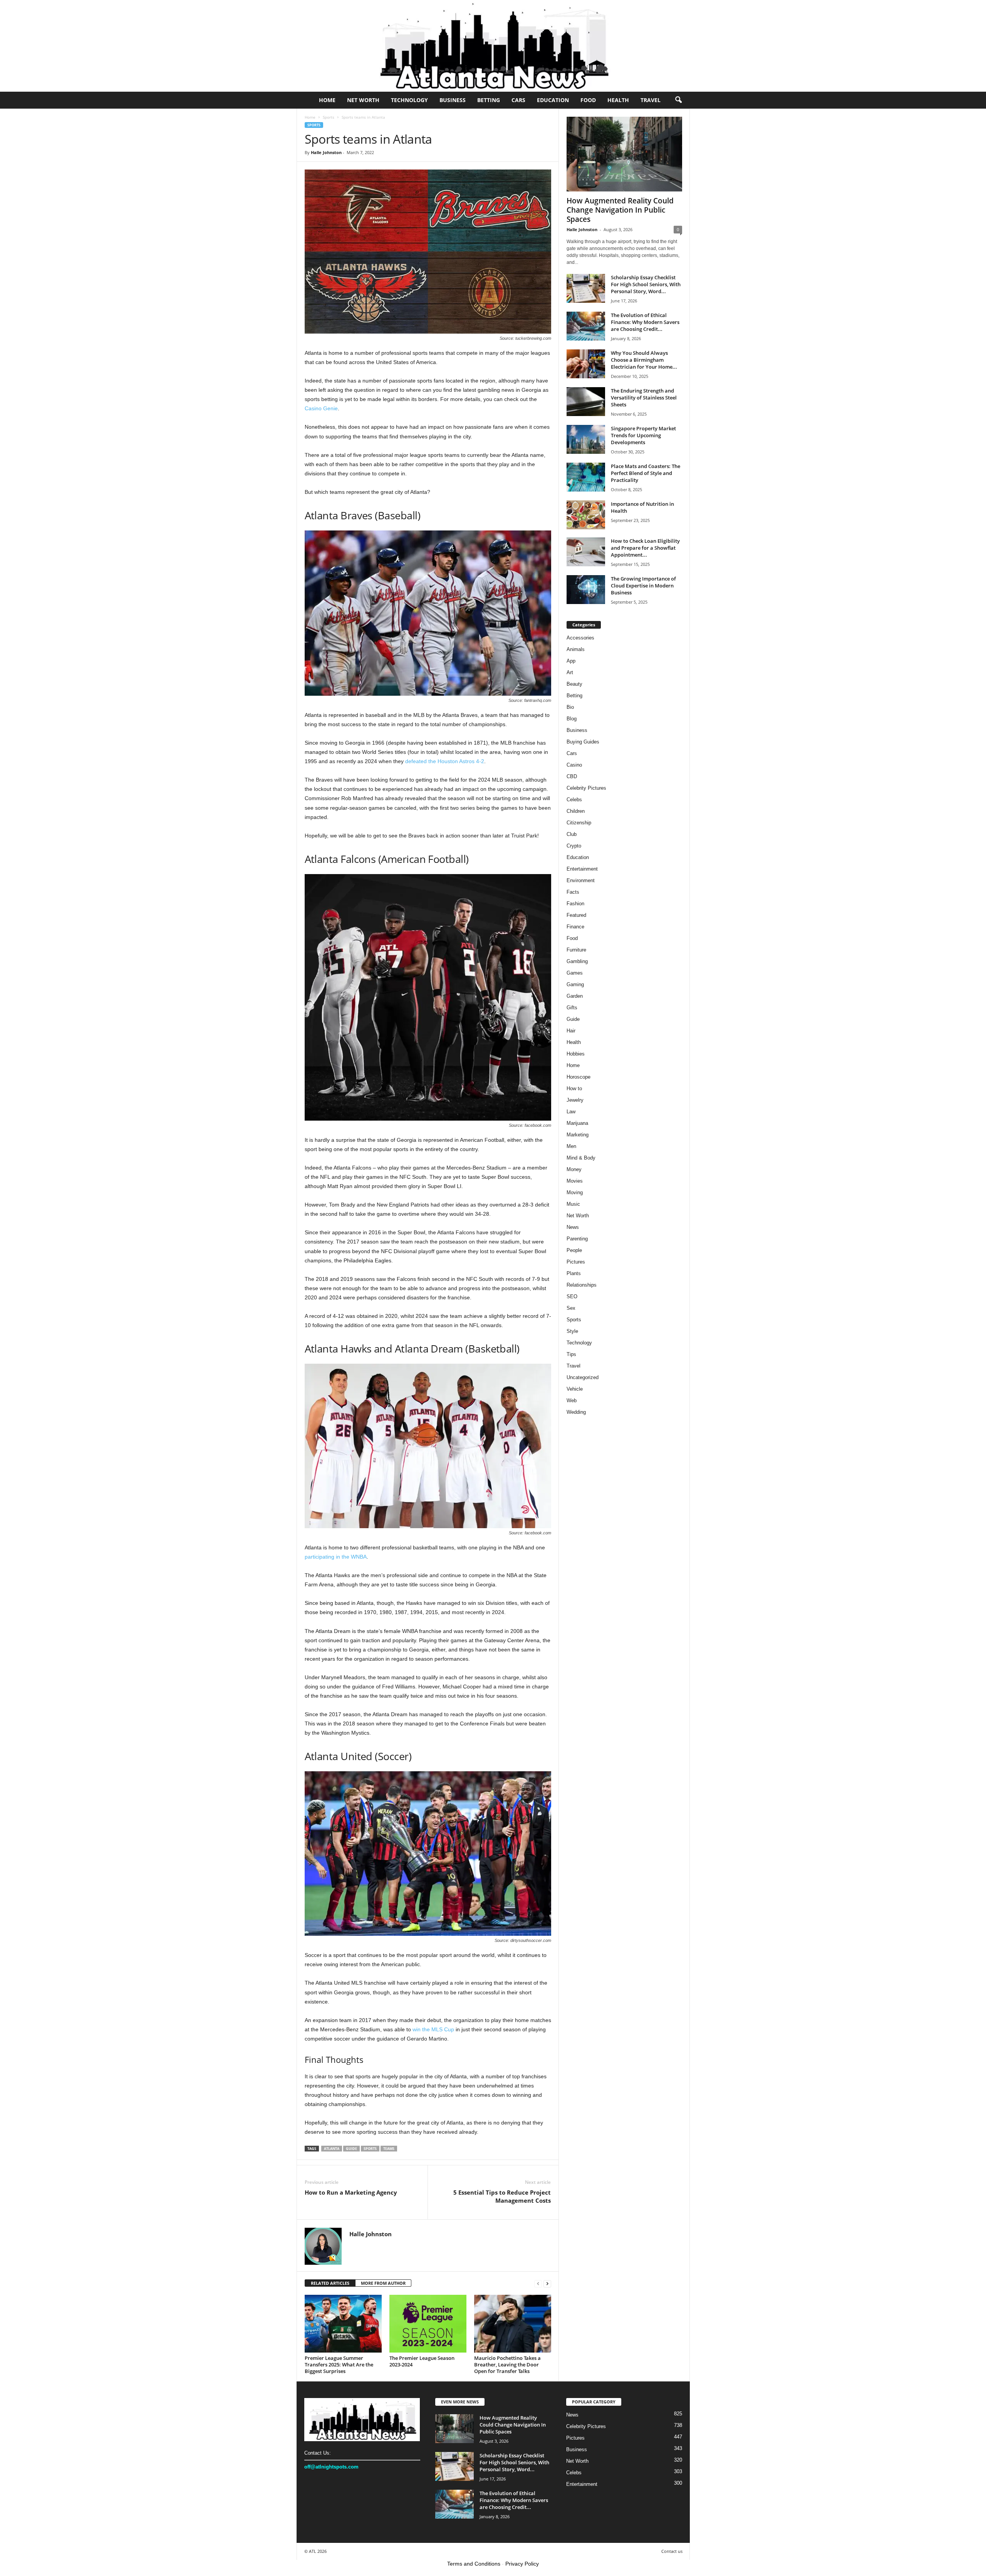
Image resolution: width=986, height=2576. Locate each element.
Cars (518, 100)
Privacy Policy (522, 2564)
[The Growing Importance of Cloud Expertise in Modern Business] (586, 590)
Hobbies (576, 1054)
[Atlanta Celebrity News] (493, 46)
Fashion (575, 904)
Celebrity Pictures (586, 788)
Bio (570, 707)
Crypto (574, 846)
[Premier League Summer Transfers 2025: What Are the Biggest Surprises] (343, 2324)
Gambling (577, 961)
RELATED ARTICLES (330, 2283)
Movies (575, 1181)
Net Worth (363, 100)
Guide (351, 2149)
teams (389, 2149)
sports (370, 2149)
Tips (571, 1354)
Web (572, 1400)
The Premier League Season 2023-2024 (422, 2361)
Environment (581, 880)
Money (574, 1169)
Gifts (572, 1008)
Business (453, 100)
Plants (574, 1273)
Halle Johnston (326, 152)
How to (574, 1088)
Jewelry (575, 1100)
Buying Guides (583, 742)
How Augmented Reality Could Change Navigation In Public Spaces (620, 210)
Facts (573, 892)
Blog (572, 719)
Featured (576, 915)
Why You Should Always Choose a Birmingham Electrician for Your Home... (644, 360)
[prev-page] (538, 2283)
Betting (489, 100)
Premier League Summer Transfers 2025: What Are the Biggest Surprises (339, 2365)
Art (570, 672)
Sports (329, 117)
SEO (572, 1296)
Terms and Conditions (474, 2564)
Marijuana (577, 1123)
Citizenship (579, 823)
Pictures (576, 1262)
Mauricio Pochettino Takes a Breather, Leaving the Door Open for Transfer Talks (507, 2365)
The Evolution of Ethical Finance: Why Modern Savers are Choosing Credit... (645, 322)
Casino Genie (321, 408)
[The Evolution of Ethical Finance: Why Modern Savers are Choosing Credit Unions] (586, 326)
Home (327, 100)
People (574, 1250)
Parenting (577, 1239)
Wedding (576, 1412)
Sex (571, 1308)
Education (553, 100)
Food (588, 100)
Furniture (576, 950)
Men (571, 1146)
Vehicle (575, 1389)
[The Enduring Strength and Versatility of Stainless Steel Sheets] (586, 402)
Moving (575, 1192)
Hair (571, 1031)
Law (571, 1112)
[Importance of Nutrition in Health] (586, 515)
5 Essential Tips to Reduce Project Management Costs (502, 2196)
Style (572, 1331)
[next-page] (547, 2283)
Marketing (578, 1135)
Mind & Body (581, 1158)
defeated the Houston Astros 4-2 (445, 761)
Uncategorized (583, 1377)
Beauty (574, 684)
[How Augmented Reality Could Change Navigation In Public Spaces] (624, 154)
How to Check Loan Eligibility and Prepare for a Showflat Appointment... (645, 548)
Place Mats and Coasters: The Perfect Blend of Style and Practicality (646, 473)
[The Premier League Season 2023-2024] (428, 2324)
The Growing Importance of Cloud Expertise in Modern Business (643, 586)
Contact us (672, 2551)
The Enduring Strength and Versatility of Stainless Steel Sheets (644, 398)
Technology (409, 100)
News (573, 1227)
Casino (574, 765)
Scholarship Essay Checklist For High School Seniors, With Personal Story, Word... (646, 284)
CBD (572, 776)
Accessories (580, 638)
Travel (651, 100)
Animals (576, 649)
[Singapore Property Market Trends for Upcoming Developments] (586, 439)
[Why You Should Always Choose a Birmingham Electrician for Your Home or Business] (586, 364)
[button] (678, 100)
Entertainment (582, 869)
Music (573, 1204)
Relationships (582, 1285)
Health (618, 100)
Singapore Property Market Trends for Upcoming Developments (643, 435)
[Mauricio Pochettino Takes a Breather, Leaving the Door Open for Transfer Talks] (513, 2324)
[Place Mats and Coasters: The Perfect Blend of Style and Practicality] (586, 477)
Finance (575, 927)
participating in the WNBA (336, 1557)
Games (575, 973)
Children (576, 811)
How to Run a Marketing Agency (351, 2192)
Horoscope (579, 1077)
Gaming (575, 984)
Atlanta (332, 2149)
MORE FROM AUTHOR (383, 2283)
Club (572, 834)
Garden (575, 996)
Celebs (574, 800)
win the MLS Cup (433, 2029)
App (571, 661)
